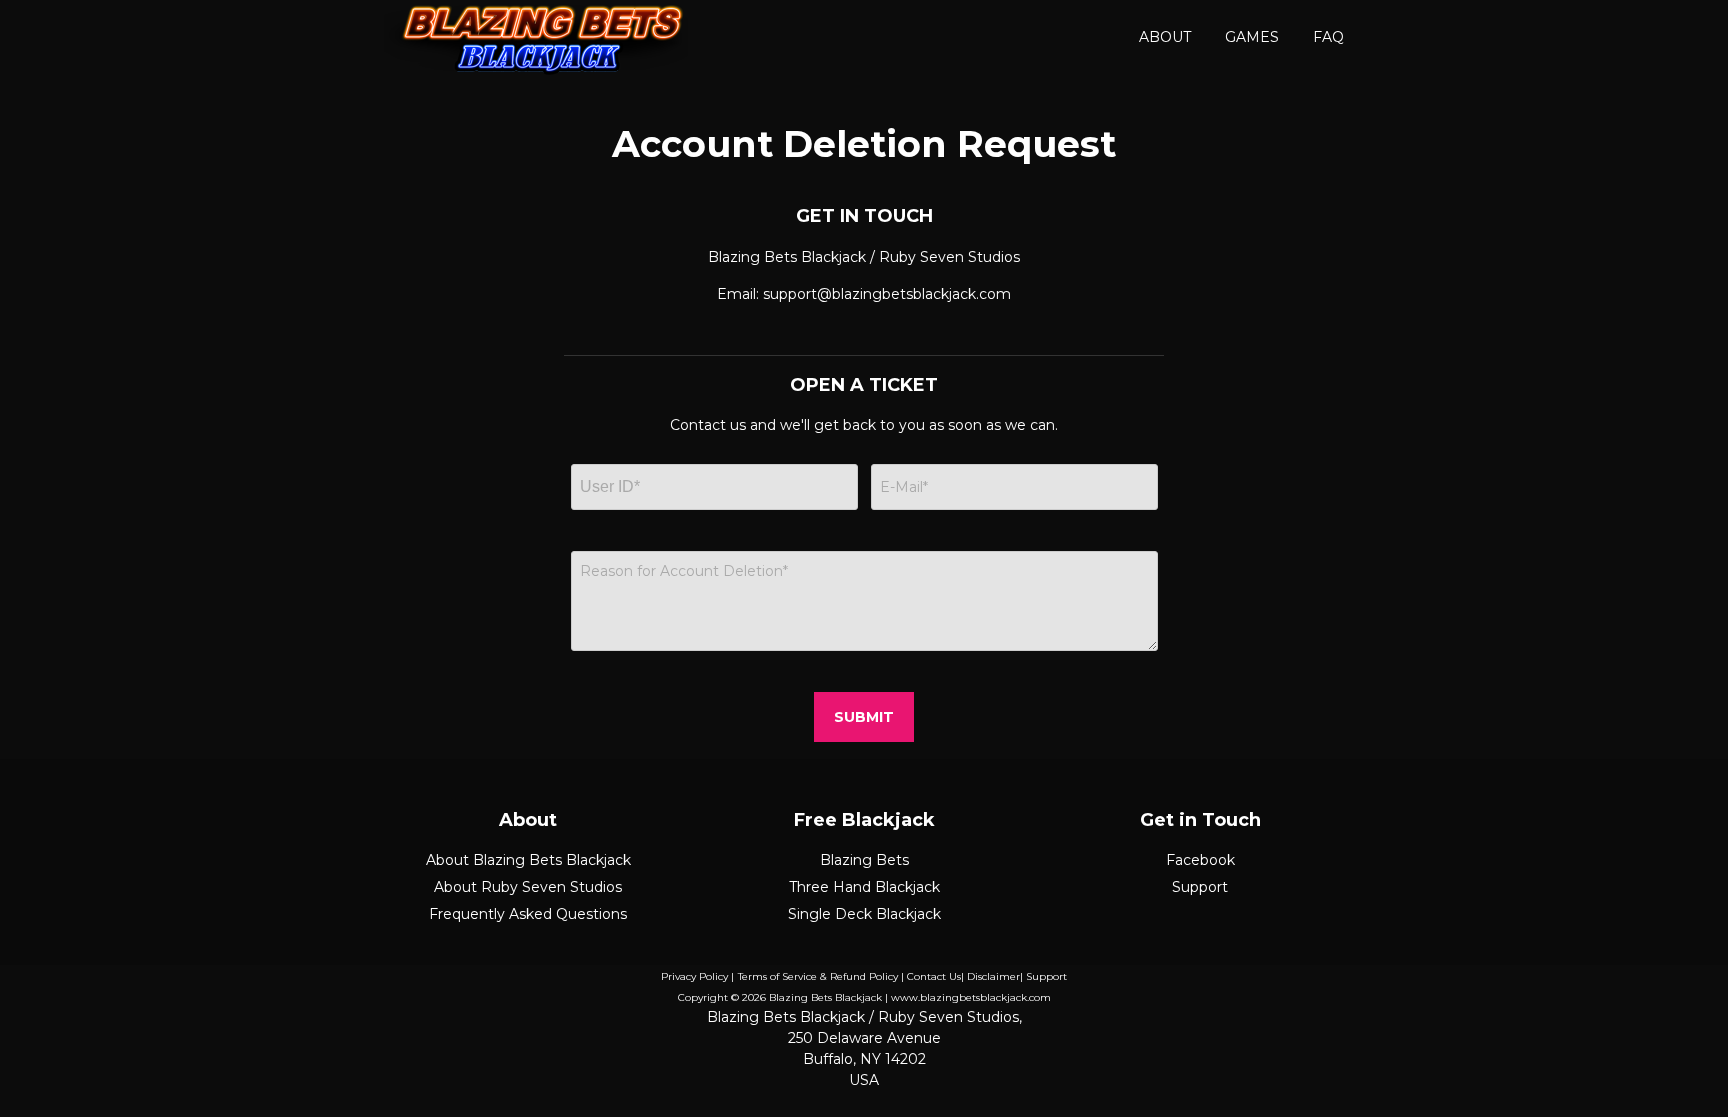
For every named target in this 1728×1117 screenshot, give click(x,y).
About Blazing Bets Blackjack (528, 860)
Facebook (1200, 860)
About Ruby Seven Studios (528, 887)
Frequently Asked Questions (528, 914)
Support (1200, 887)
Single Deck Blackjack (864, 914)
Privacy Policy (694, 976)
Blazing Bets (864, 860)
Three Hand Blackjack (864, 887)
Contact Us (934, 976)
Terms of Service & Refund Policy (818, 976)
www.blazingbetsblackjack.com (971, 997)
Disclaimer (993, 976)
